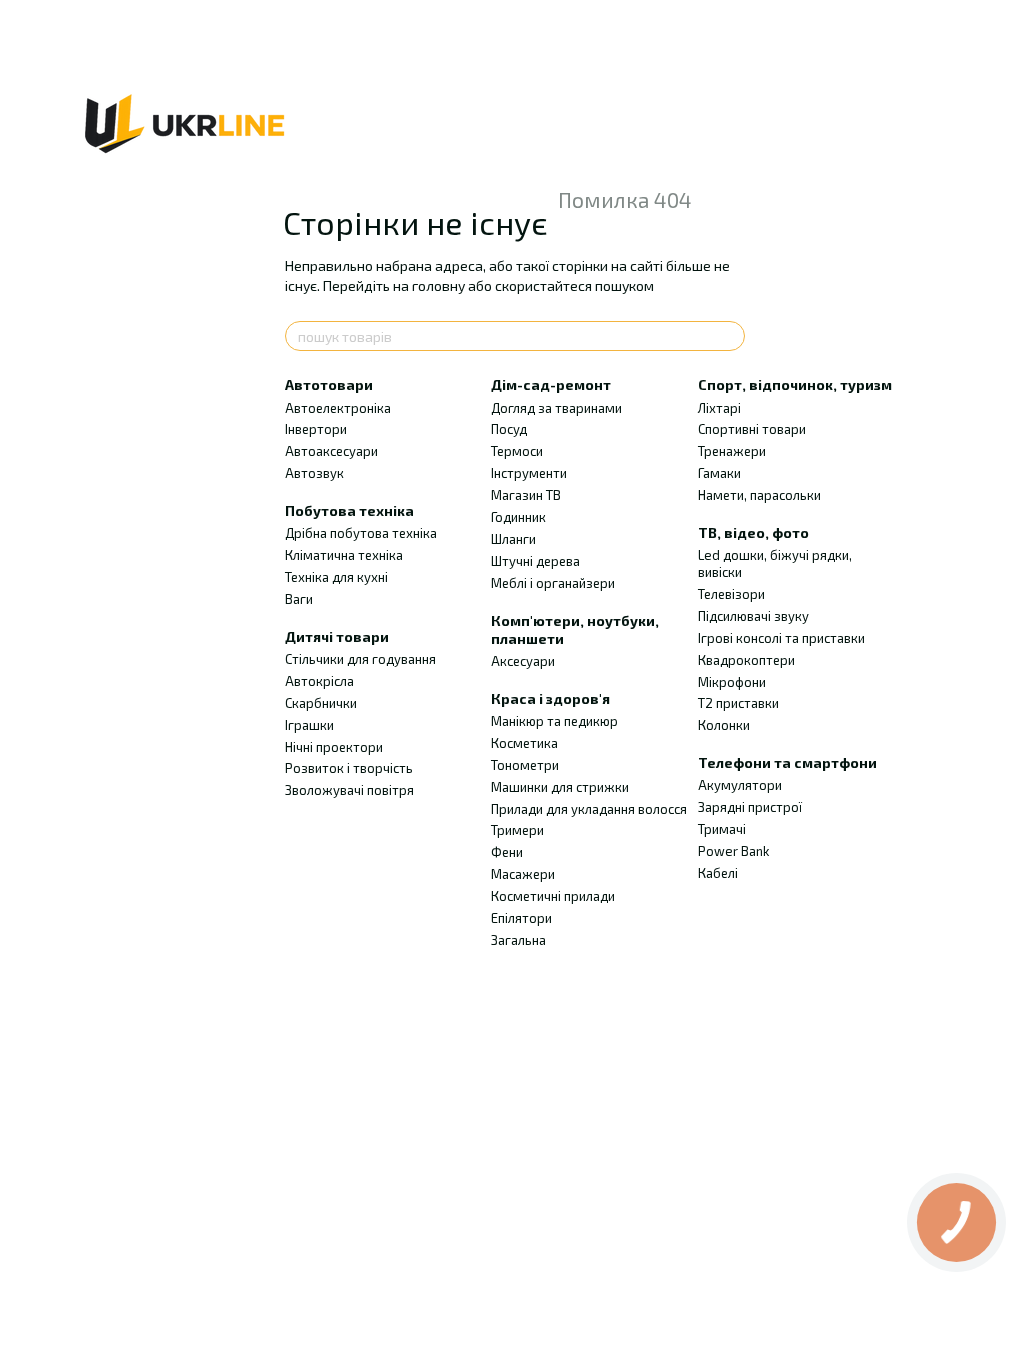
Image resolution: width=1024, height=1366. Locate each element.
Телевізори (731, 594)
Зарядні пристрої (750, 807)
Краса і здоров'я (550, 698)
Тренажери (732, 451)
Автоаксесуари (331, 451)
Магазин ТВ (526, 495)
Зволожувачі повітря (349, 790)
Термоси (517, 451)
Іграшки (309, 725)
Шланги (513, 539)
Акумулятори (740, 785)
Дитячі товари (337, 636)
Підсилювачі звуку (753, 616)
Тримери (517, 830)
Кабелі (718, 873)
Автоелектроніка (338, 408)
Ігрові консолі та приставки (781, 638)
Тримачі (722, 829)
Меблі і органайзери (553, 583)
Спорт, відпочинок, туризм (795, 384)
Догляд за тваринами (556, 408)
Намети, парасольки (759, 495)
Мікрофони (732, 682)
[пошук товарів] (729, 336)
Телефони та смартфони (787, 762)
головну (438, 285)
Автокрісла (319, 681)
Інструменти (529, 473)
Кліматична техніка (344, 555)
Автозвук (314, 473)
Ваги (299, 599)
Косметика (524, 743)
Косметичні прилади (553, 896)
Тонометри (525, 765)
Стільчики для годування (360, 659)
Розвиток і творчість (349, 768)
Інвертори (316, 429)
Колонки (724, 725)
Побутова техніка (349, 510)
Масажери (523, 874)
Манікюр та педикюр (554, 721)
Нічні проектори (334, 747)
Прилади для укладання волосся (589, 809)
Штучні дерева (535, 561)
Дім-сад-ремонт (551, 384)
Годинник (518, 517)
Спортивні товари (752, 429)
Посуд (509, 429)
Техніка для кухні (336, 577)
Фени (507, 852)
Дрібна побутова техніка (361, 533)
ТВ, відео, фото (753, 532)
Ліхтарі (719, 408)
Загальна (518, 940)
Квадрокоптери (746, 660)
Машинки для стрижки (560, 787)
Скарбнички (321, 703)
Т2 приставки (738, 703)
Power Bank (733, 851)
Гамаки (719, 473)
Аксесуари (523, 661)
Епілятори (521, 918)
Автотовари (329, 384)
